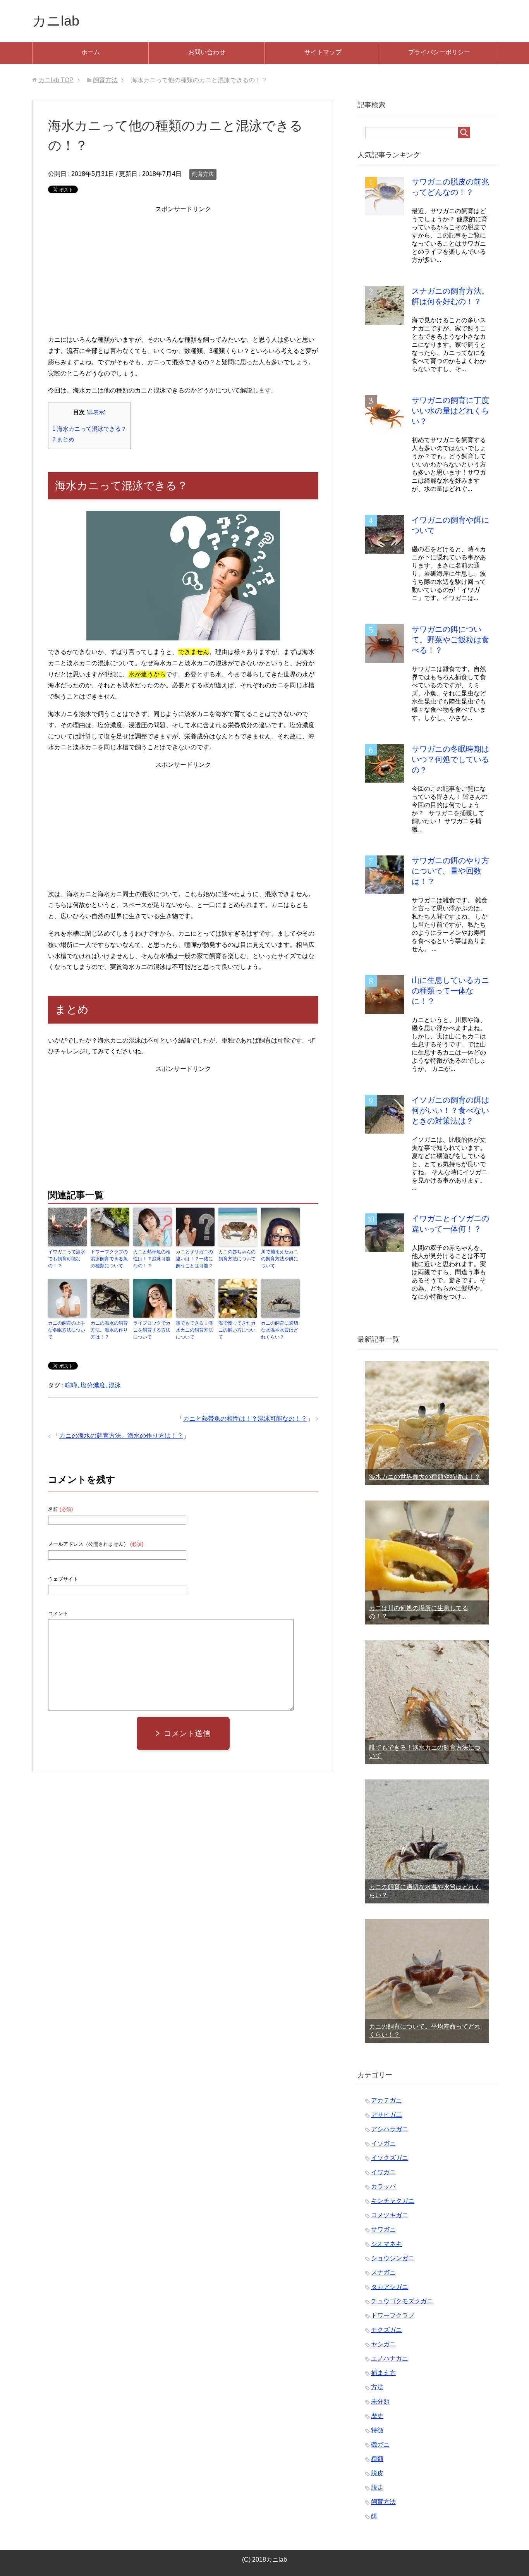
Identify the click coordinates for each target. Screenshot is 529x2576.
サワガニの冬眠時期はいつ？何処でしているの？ (450, 759)
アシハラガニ (390, 2129)
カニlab (56, 21)
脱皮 (377, 2473)
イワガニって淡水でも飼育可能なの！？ (67, 1259)
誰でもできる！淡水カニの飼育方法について (194, 1330)
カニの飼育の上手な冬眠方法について (67, 1330)
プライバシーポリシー (439, 52)
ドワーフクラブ (393, 2315)
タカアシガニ (390, 2287)
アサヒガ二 (386, 2115)
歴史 (377, 2416)
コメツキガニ (390, 2215)
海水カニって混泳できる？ (89, 429)
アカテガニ (386, 2100)
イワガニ (383, 2172)
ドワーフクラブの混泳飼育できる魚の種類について (109, 1259)
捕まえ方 (383, 2373)
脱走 (377, 2487)
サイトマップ (323, 52)
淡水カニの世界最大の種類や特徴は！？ (425, 1477)
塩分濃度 (93, 1385)
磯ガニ (380, 2444)
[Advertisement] (183, 269)
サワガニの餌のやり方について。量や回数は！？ (450, 871)
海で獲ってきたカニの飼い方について (237, 1330)
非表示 (96, 412)
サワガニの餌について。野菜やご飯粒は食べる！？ (450, 640)
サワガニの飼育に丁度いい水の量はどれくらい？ (450, 411)
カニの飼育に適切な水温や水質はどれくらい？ (280, 1330)
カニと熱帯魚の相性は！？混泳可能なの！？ (152, 1259)
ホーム (91, 52)
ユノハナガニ (390, 2358)
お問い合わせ (207, 52)
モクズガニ (386, 2330)
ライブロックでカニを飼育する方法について (152, 1330)
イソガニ (383, 2143)
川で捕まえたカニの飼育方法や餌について (280, 1259)
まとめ (63, 439)
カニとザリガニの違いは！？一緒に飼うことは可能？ (194, 1259)
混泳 (115, 1385)
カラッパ (383, 2186)
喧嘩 (71, 1385)
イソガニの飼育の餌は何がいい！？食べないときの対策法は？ (450, 1110)
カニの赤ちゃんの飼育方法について (237, 1255)
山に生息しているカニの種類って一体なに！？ (450, 991)
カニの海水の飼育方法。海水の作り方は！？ (109, 1330)
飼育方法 (203, 174)
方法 (377, 2387)
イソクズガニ (390, 2158)
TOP (56, 80)
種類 (377, 2459)
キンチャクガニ (393, 2201)
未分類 (380, 2401)
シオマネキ (386, 2244)
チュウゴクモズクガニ (402, 2301)
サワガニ (383, 2229)
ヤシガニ (383, 2344)
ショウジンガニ (393, 2258)
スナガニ (383, 2272)
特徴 (377, 2430)
